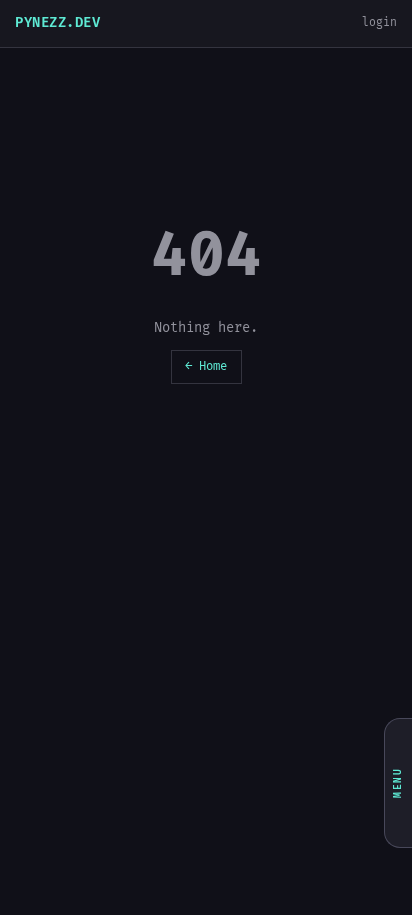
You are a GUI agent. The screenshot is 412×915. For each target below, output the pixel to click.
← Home (206, 366)
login (379, 22)
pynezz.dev (57, 23)
